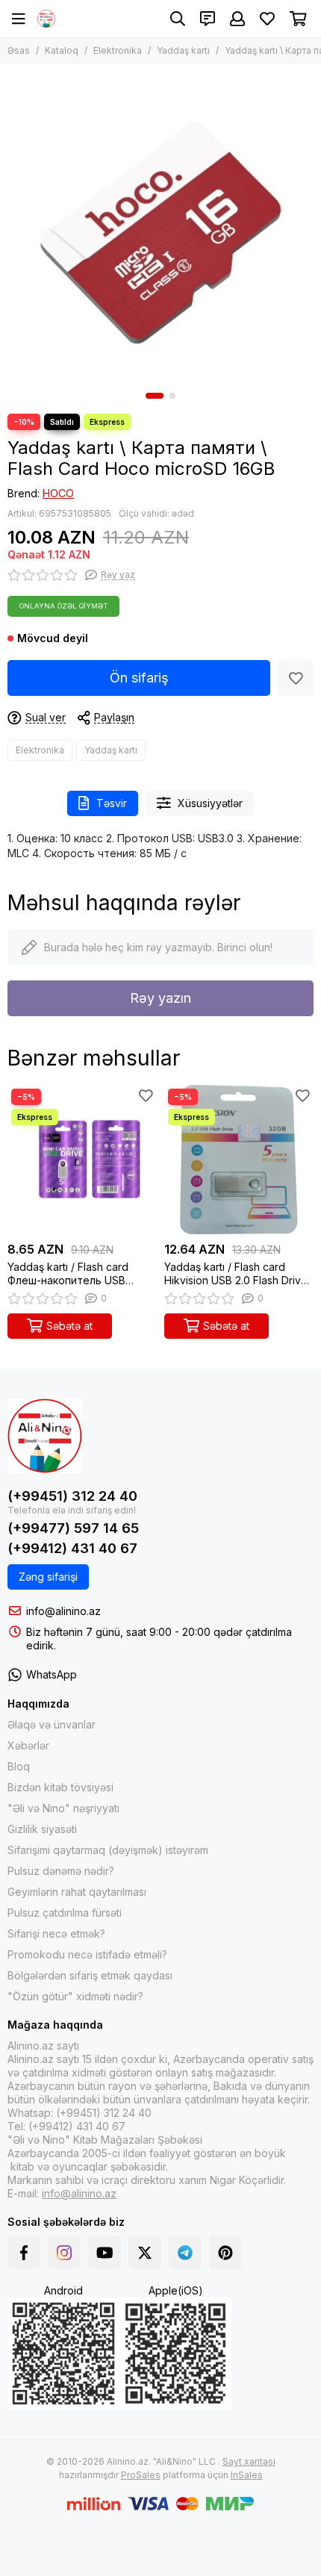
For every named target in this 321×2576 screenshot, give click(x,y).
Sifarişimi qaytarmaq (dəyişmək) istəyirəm (108, 1850)
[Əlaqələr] (208, 19)
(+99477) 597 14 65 (73, 1528)
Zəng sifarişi (48, 1577)
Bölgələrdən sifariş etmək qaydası (90, 1975)
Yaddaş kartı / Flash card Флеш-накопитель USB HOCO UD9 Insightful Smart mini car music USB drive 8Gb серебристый (80, 1274)
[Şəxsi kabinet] (237, 19)
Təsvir (112, 803)
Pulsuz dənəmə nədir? (61, 1871)
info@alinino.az (63, 1611)
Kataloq (62, 50)
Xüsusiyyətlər (210, 803)
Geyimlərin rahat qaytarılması (77, 1892)
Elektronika (118, 50)
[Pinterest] (225, 2253)
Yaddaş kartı (183, 50)
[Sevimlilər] (296, 678)
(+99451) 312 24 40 (72, 1496)
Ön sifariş (139, 678)
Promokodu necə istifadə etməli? (87, 1954)
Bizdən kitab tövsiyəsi (60, 1787)
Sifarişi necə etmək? (56, 1933)
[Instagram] (64, 2253)
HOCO (58, 493)
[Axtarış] (178, 19)
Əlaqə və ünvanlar (52, 1724)
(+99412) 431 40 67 (72, 1548)
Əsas (19, 50)
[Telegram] (185, 2253)
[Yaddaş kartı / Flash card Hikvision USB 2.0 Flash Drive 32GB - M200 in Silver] (239, 1160)
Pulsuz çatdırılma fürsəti (65, 1913)
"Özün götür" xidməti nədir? (75, 1996)
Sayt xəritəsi (249, 2461)
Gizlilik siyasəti (42, 1829)
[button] (155, 396)
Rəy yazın (160, 998)
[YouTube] (105, 2253)
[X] (145, 2253)
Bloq (19, 1766)
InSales (247, 2475)
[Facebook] (24, 2253)
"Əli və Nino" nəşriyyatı (63, 1808)
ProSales (141, 2475)
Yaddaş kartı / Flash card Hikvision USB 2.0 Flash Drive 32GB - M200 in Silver (236, 1274)
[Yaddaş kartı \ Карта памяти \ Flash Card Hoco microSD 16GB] (160, 225)
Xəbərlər (28, 1745)
